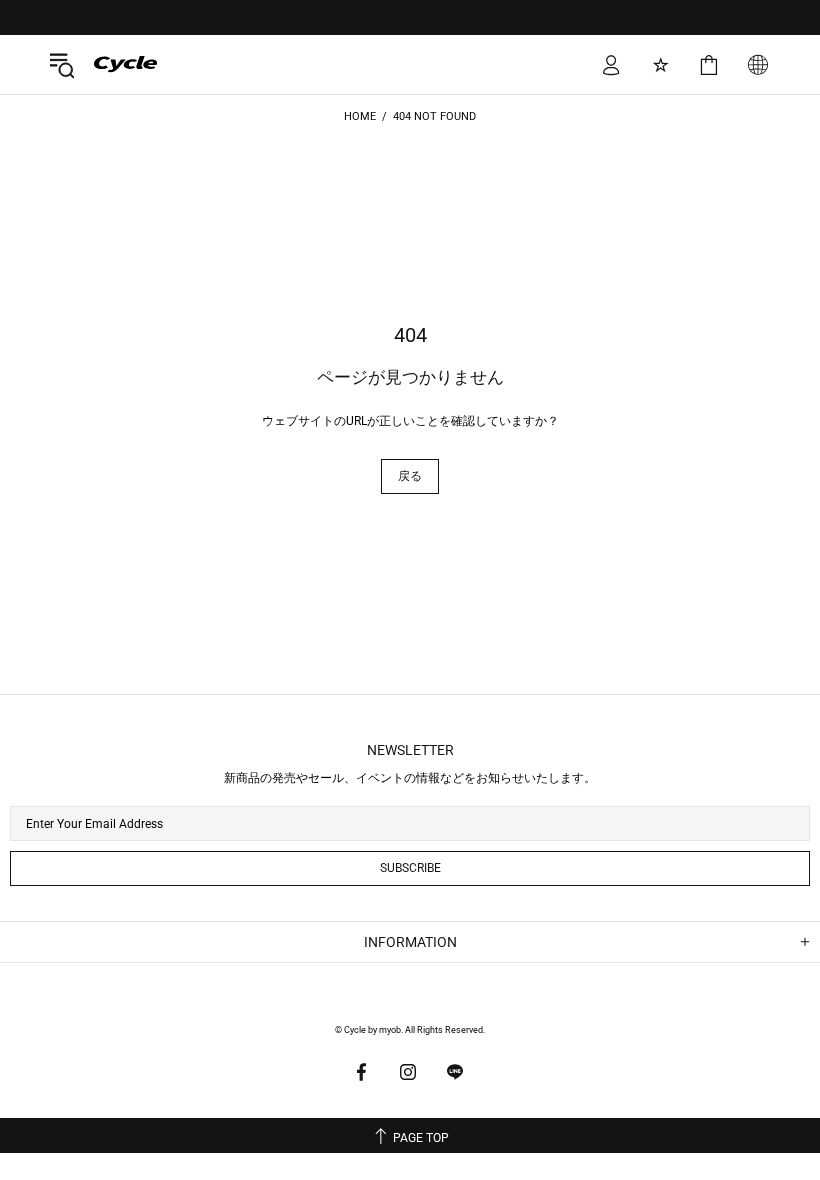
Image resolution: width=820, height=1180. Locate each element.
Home (360, 116)
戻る (410, 476)
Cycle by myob (111, 64)
